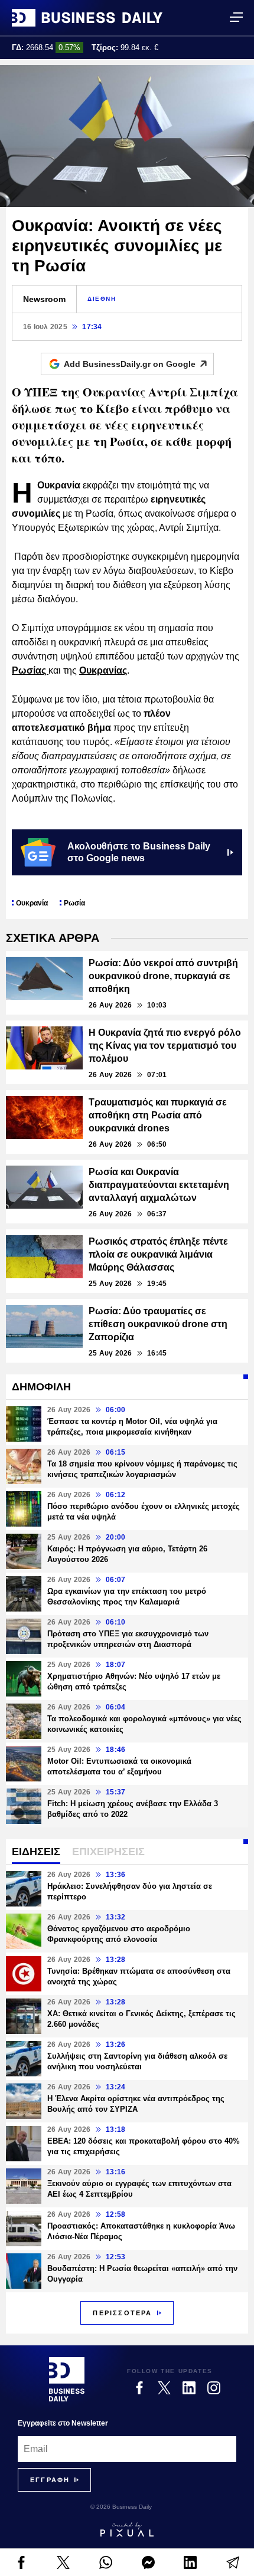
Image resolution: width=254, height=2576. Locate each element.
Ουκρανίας (103, 670)
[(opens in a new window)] (21, 2562)
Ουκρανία (32, 903)
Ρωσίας (30, 670)
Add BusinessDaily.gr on (130, 364)
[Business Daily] (87, 18)
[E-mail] (233, 2562)
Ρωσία (74, 903)
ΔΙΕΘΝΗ (102, 299)
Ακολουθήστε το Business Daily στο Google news (139, 852)
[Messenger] (148, 2562)
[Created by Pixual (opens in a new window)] (127, 2529)
